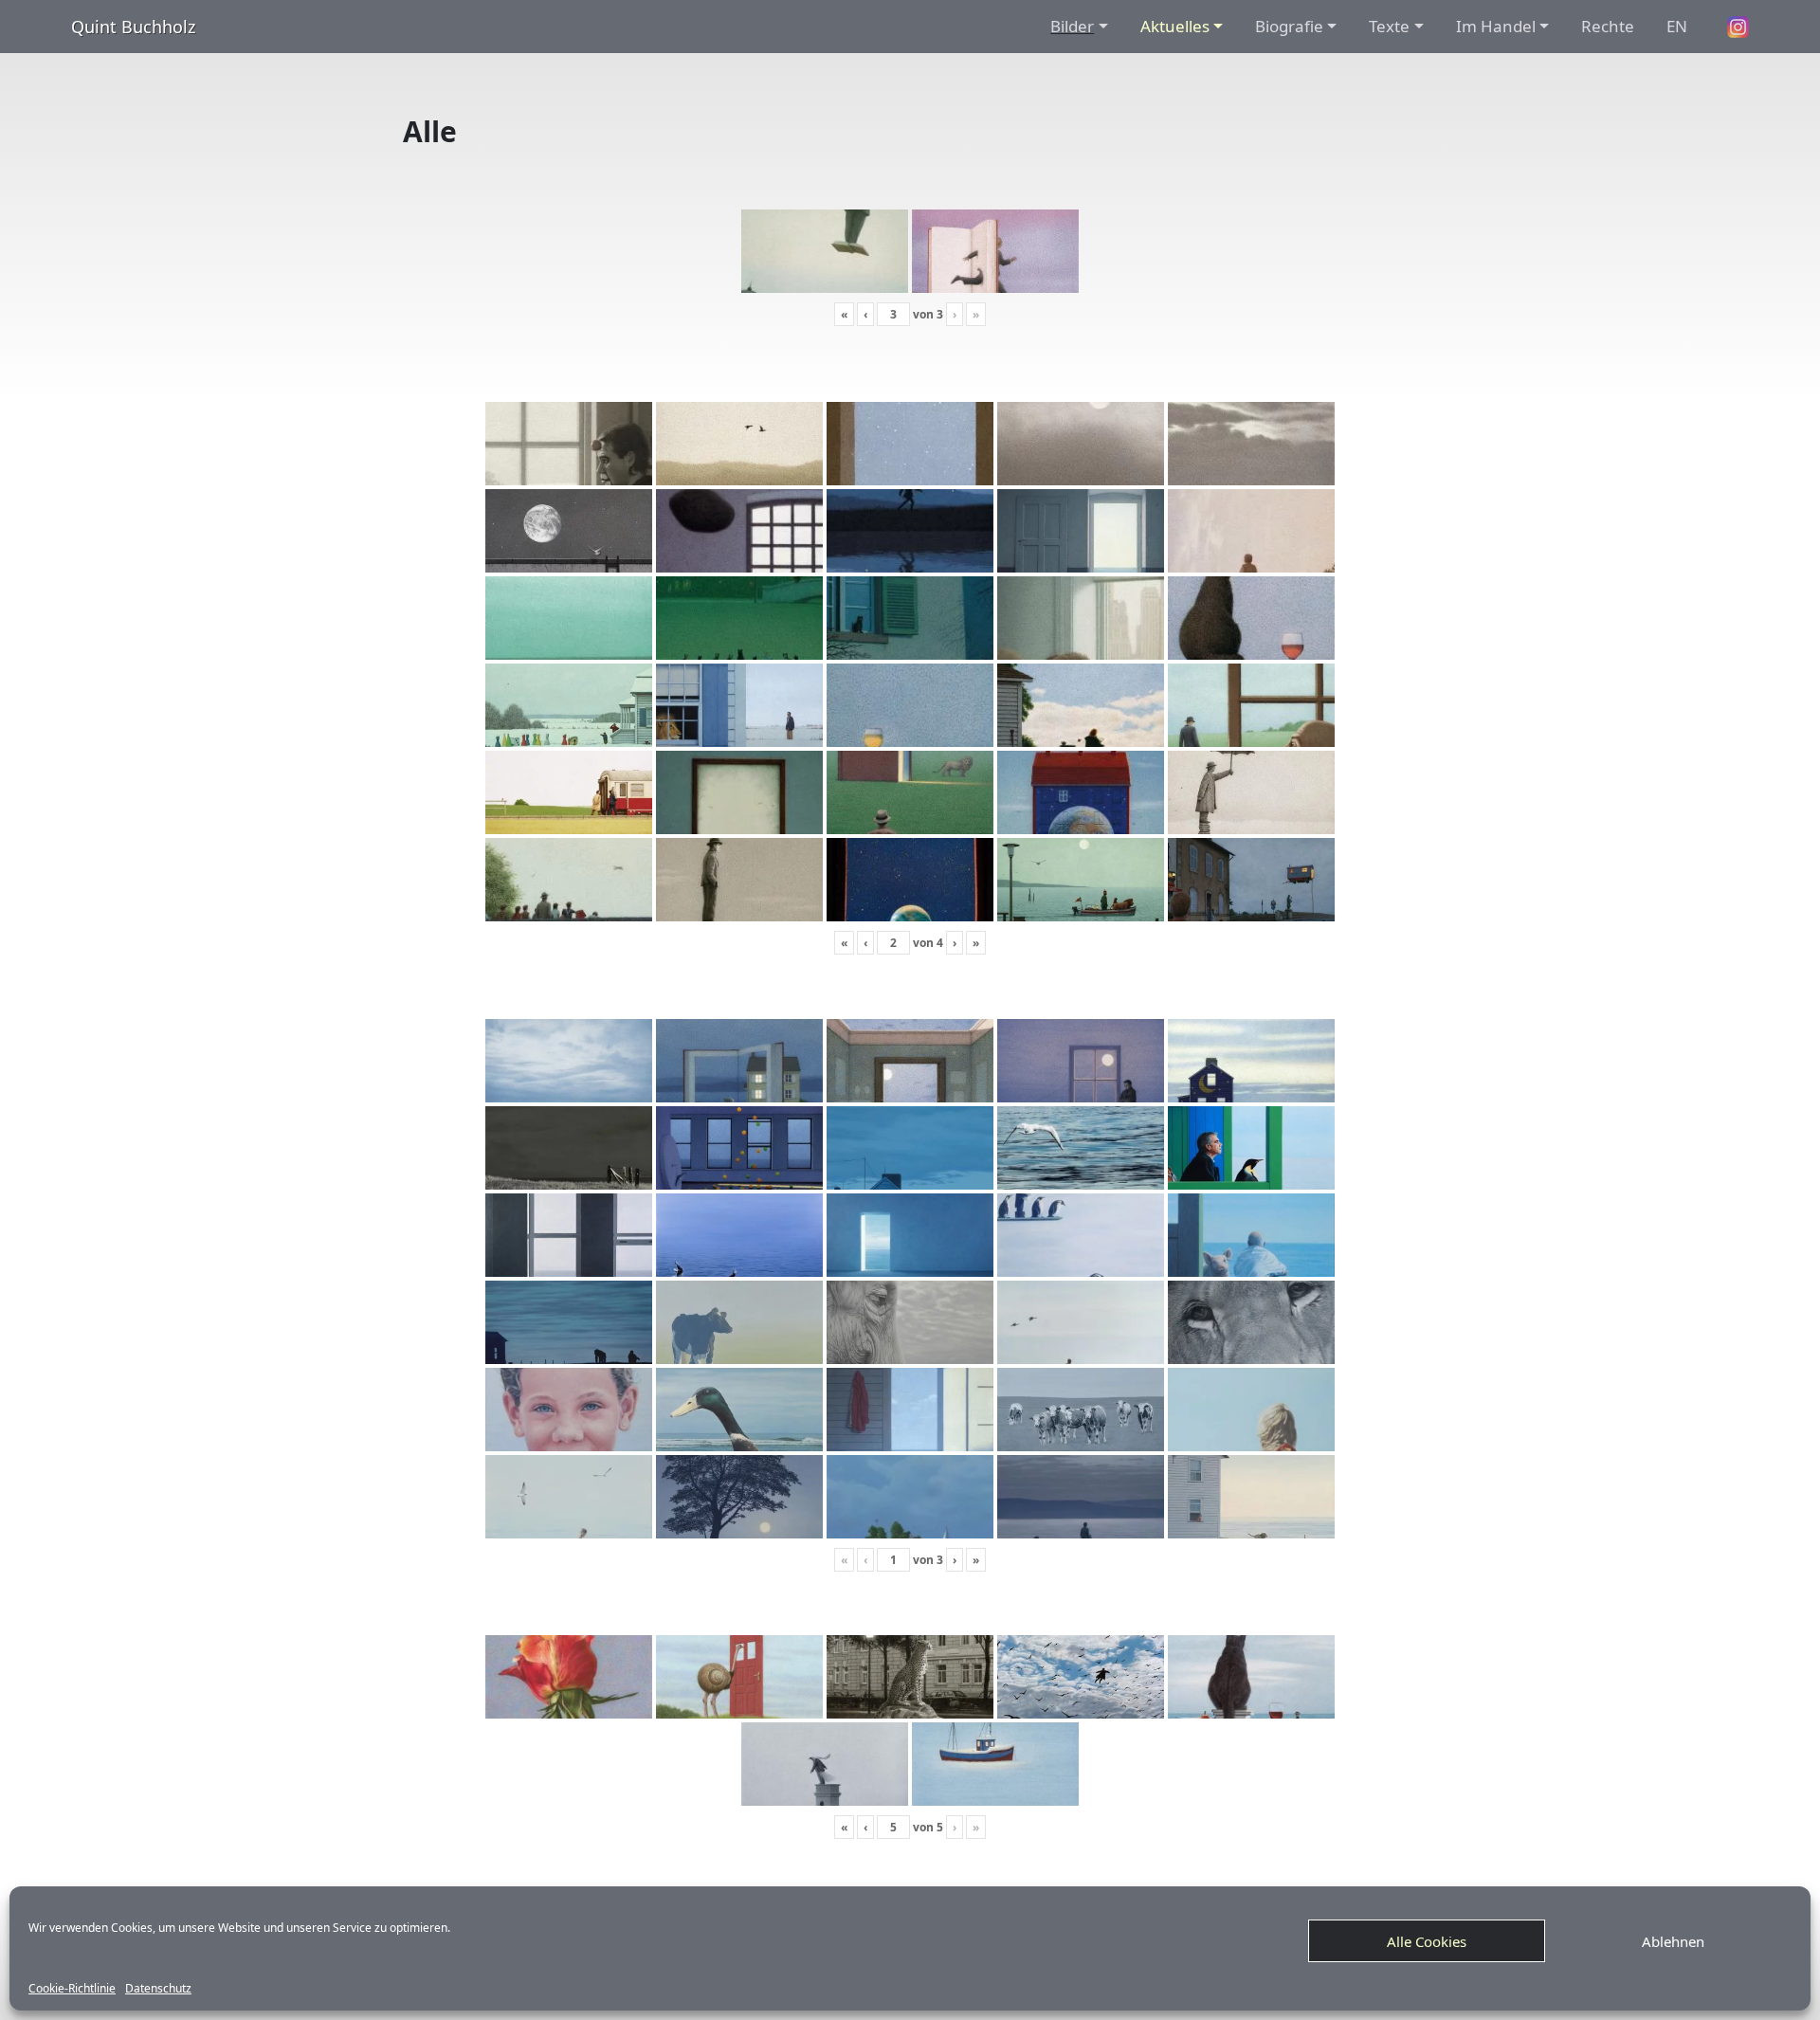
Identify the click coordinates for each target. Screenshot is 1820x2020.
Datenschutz (158, 1989)
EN (1677, 26)
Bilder (1072, 26)
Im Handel (1496, 26)
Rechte (1608, 26)
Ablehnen (1673, 1941)
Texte (1389, 26)
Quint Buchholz (133, 27)
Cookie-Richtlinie (72, 1989)
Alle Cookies (1427, 1941)
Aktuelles (1175, 26)
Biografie (1289, 26)
